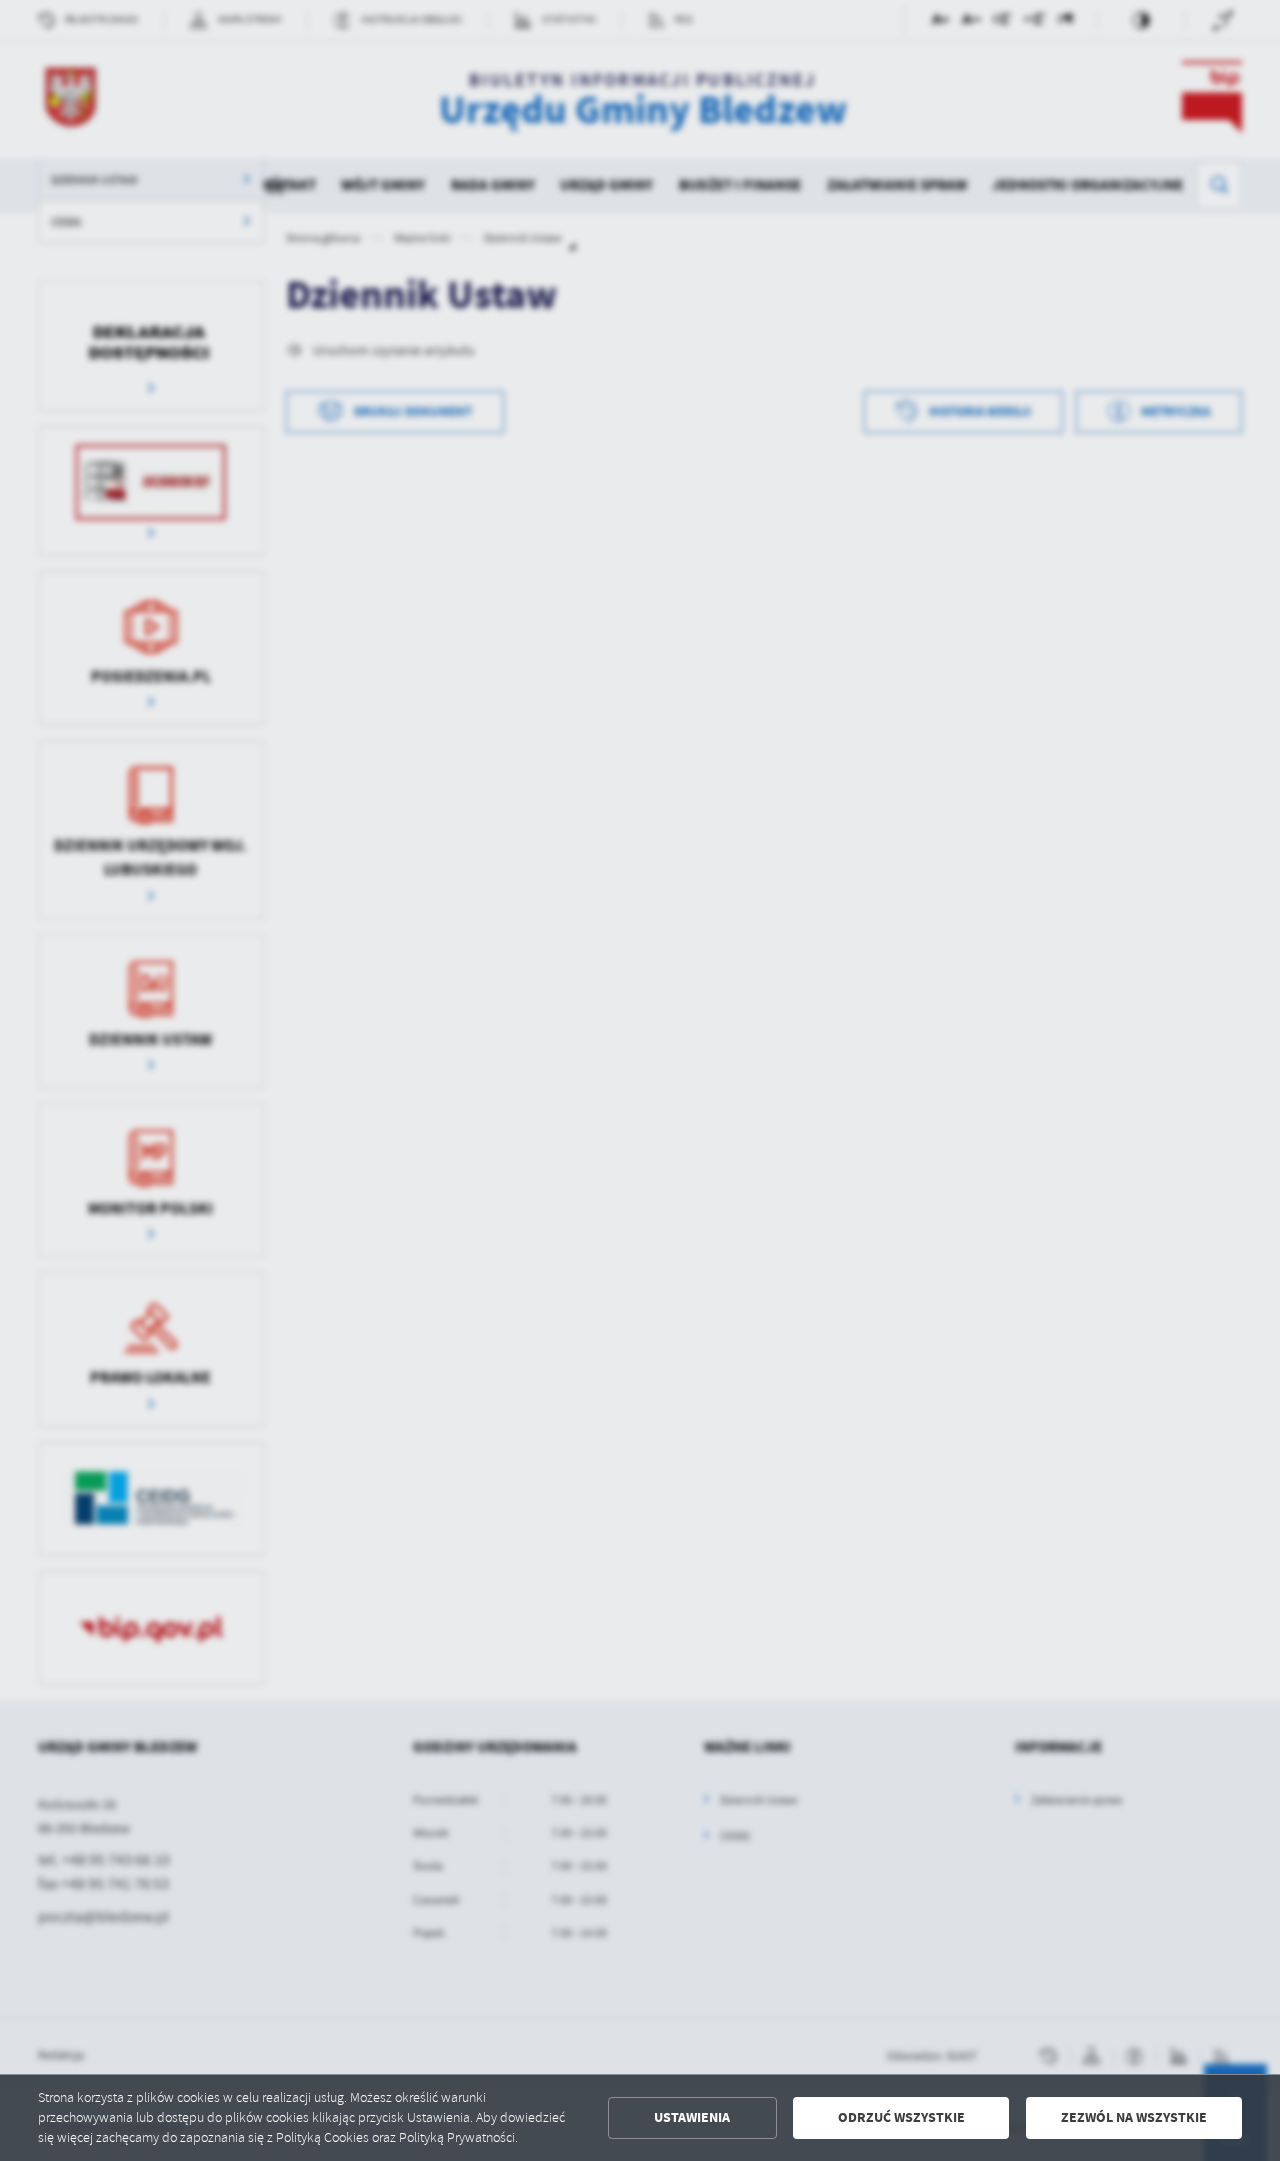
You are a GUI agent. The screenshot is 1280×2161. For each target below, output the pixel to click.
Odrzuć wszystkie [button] (901, 2117)
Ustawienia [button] (692, 2117)
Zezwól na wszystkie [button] (1134, 2117)
